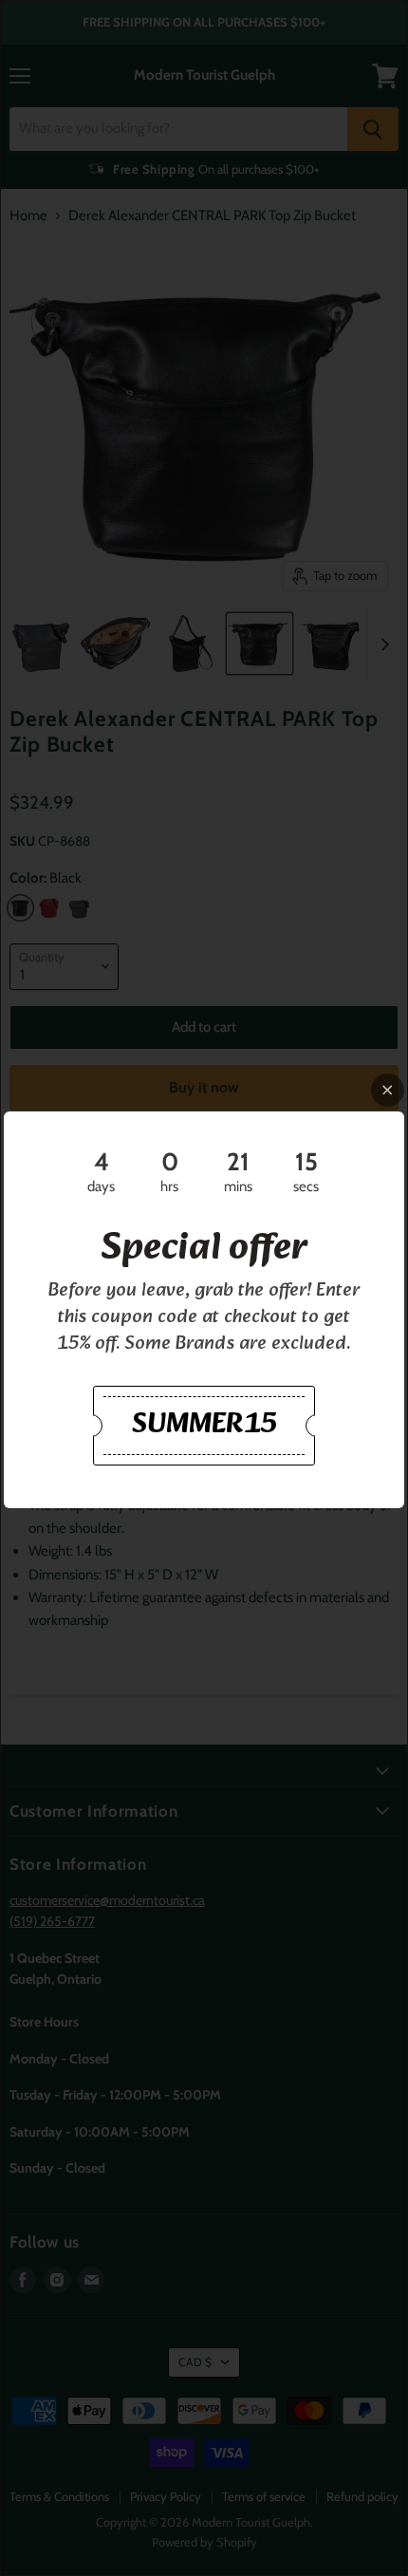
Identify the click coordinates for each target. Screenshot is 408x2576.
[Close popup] (388, 1090)
